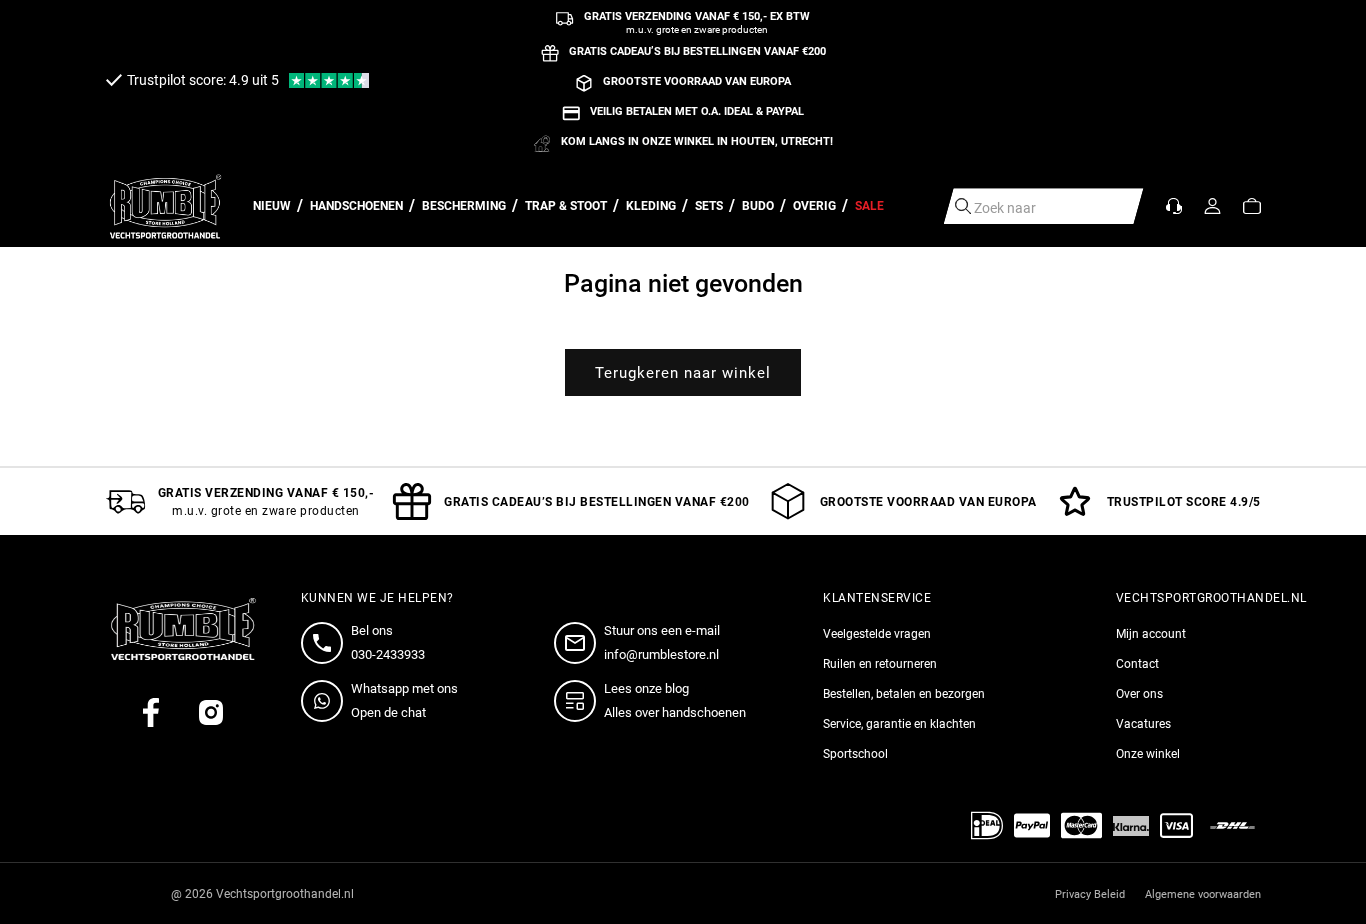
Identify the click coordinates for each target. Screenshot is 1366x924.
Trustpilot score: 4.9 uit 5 (203, 80)
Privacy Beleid (1090, 894)
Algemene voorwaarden (1203, 894)
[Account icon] (1212, 206)
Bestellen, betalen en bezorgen (904, 694)
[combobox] (1044, 206)
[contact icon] (326, 643)
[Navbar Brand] (166, 206)
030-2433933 (388, 654)
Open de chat (388, 712)
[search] (963, 206)
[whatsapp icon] (326, 701)
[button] (1252, 206)
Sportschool (855, 754)
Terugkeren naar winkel (683, 373)
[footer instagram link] (211, 712)
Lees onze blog (646, 688)
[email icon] (579, 643)
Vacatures (1143, 724)
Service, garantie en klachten (899, 724)
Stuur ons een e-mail (662, 630)
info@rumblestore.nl (661, 654)
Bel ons (372, 630)
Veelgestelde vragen (877, 634)
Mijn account (1151, 634)
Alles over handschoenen (675, 712)
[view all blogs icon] (579, 701)
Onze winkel (1148, 754)
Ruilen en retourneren (880, 664)
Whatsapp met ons (404, 688)
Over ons (1139, 694)
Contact (1137, 664)
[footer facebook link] (151, 712)
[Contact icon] (1174, 206)
